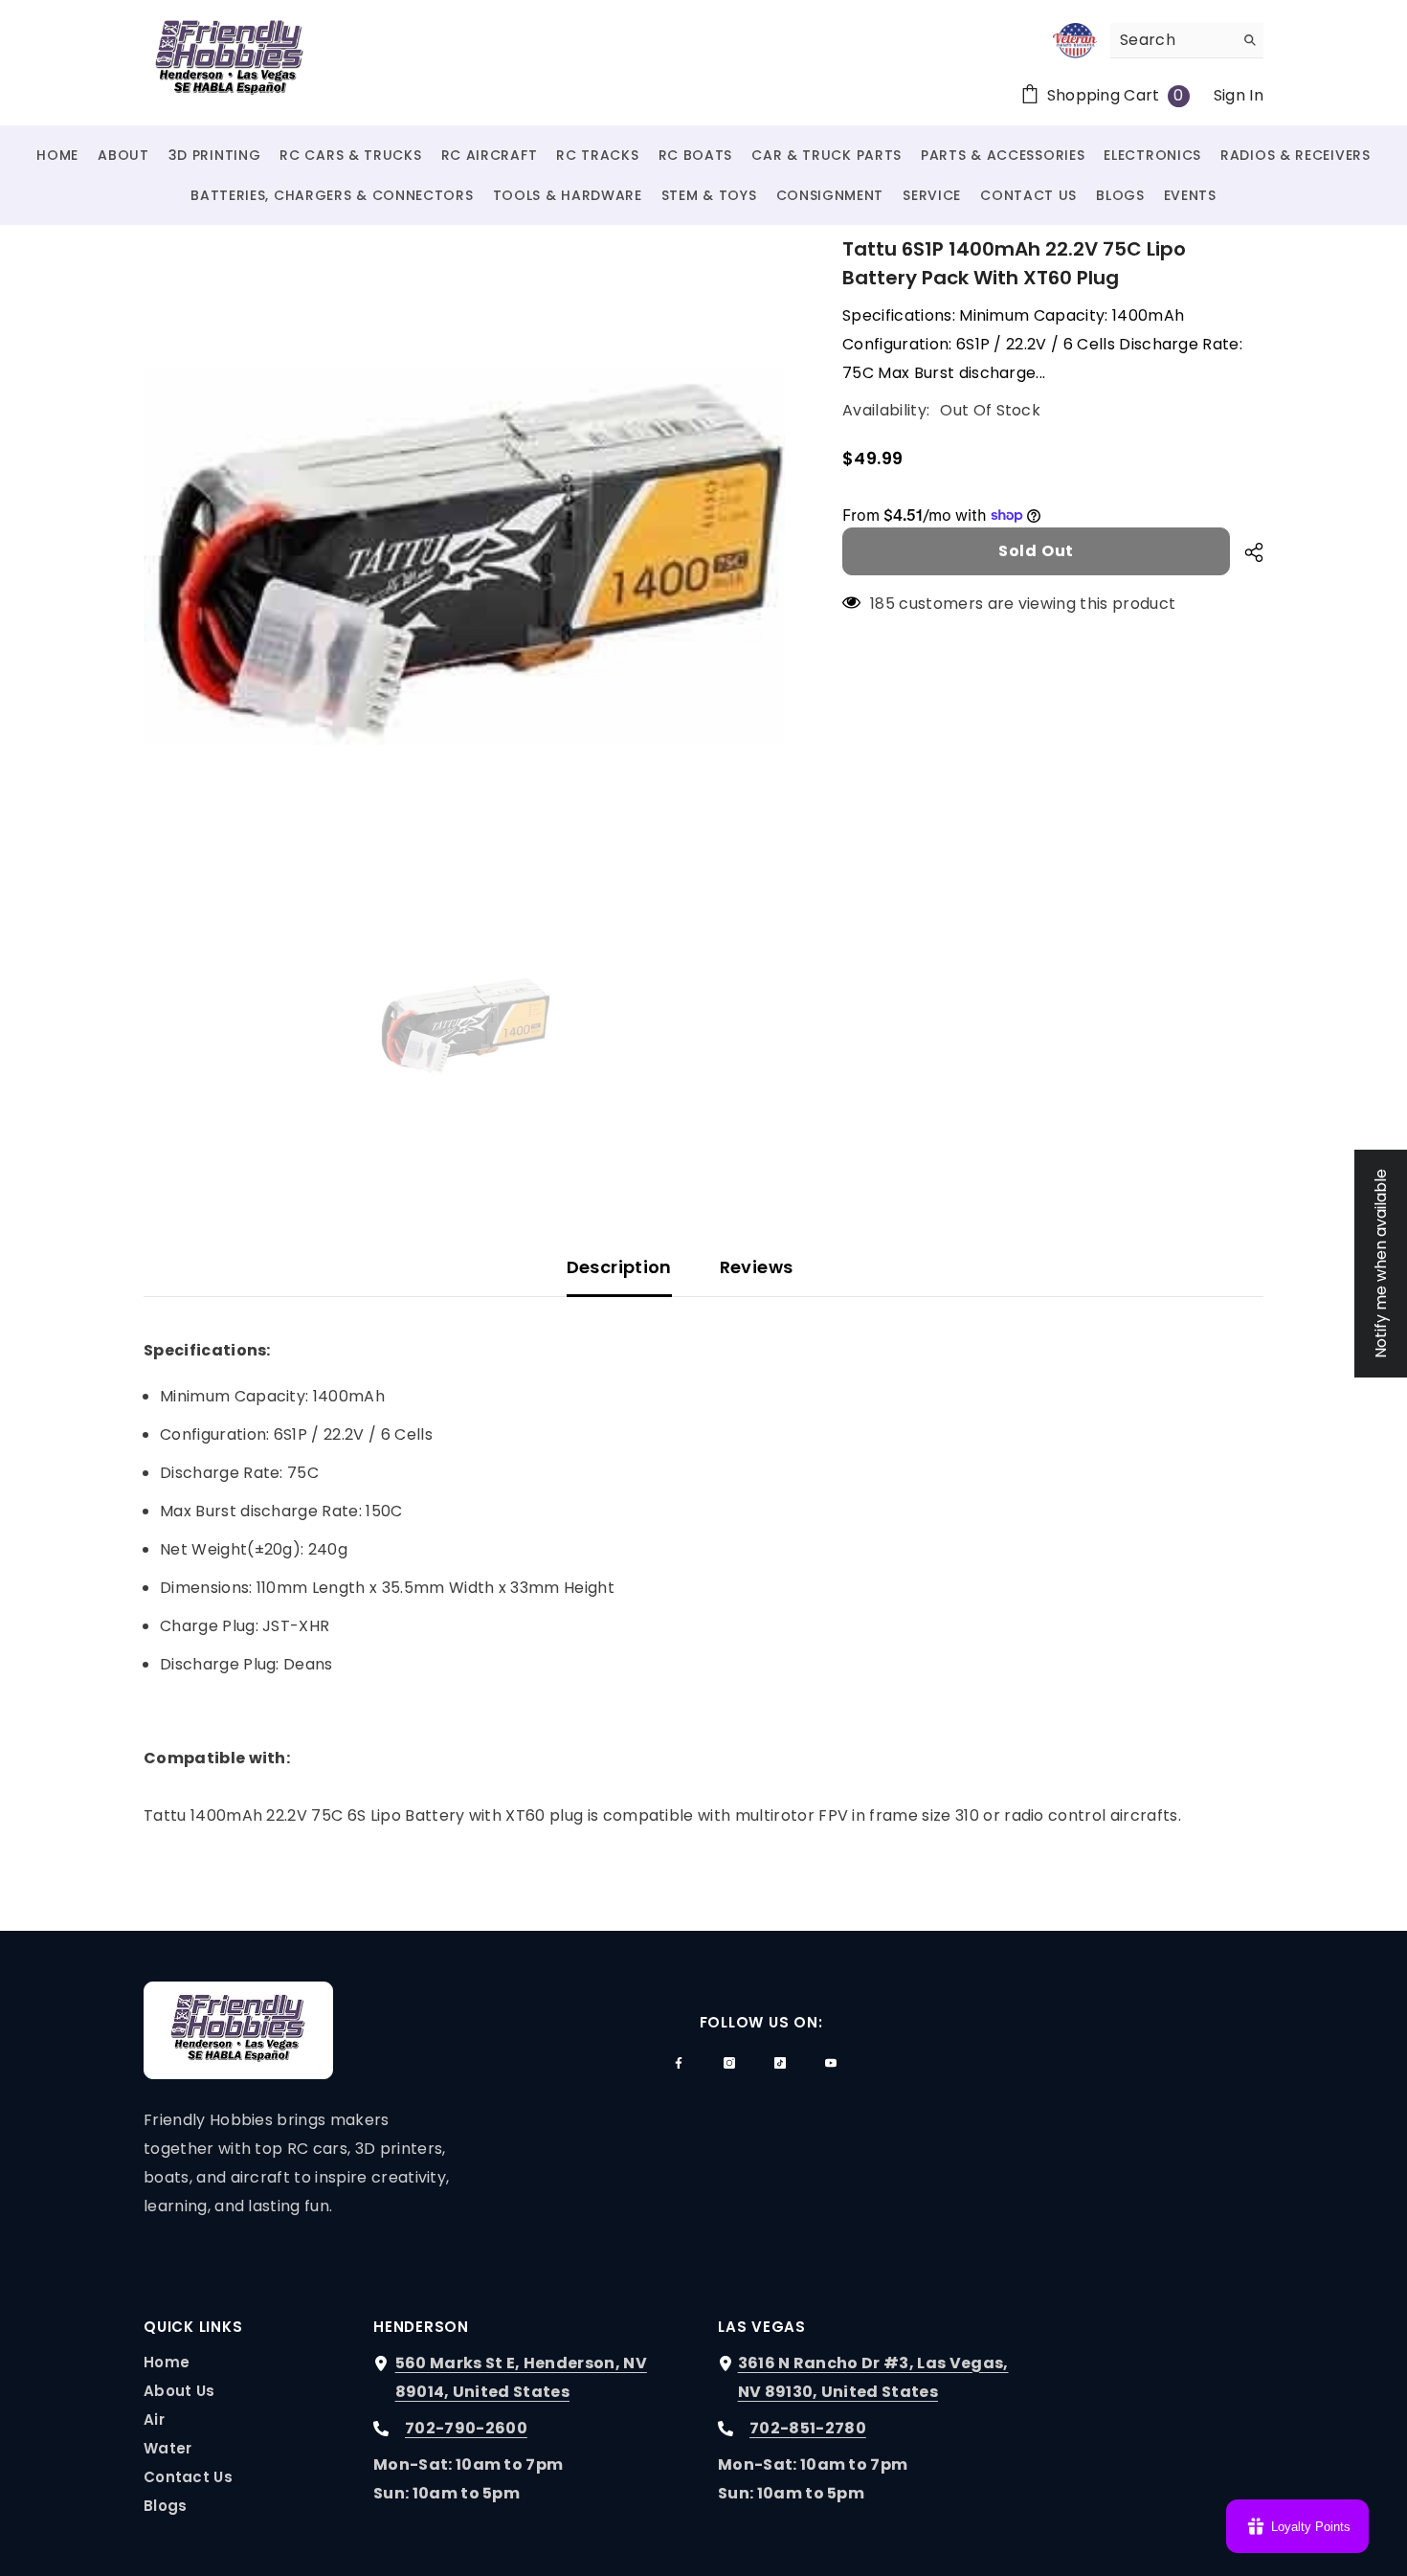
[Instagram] (729, 2063)
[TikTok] (780, 2063)
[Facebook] (679, 2063)
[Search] (1187, 41)
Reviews (757, 1267)
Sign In (1239, 95)
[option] (465, 556)
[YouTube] (831, 2063)
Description (619, 1267)
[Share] (1247, 552)
